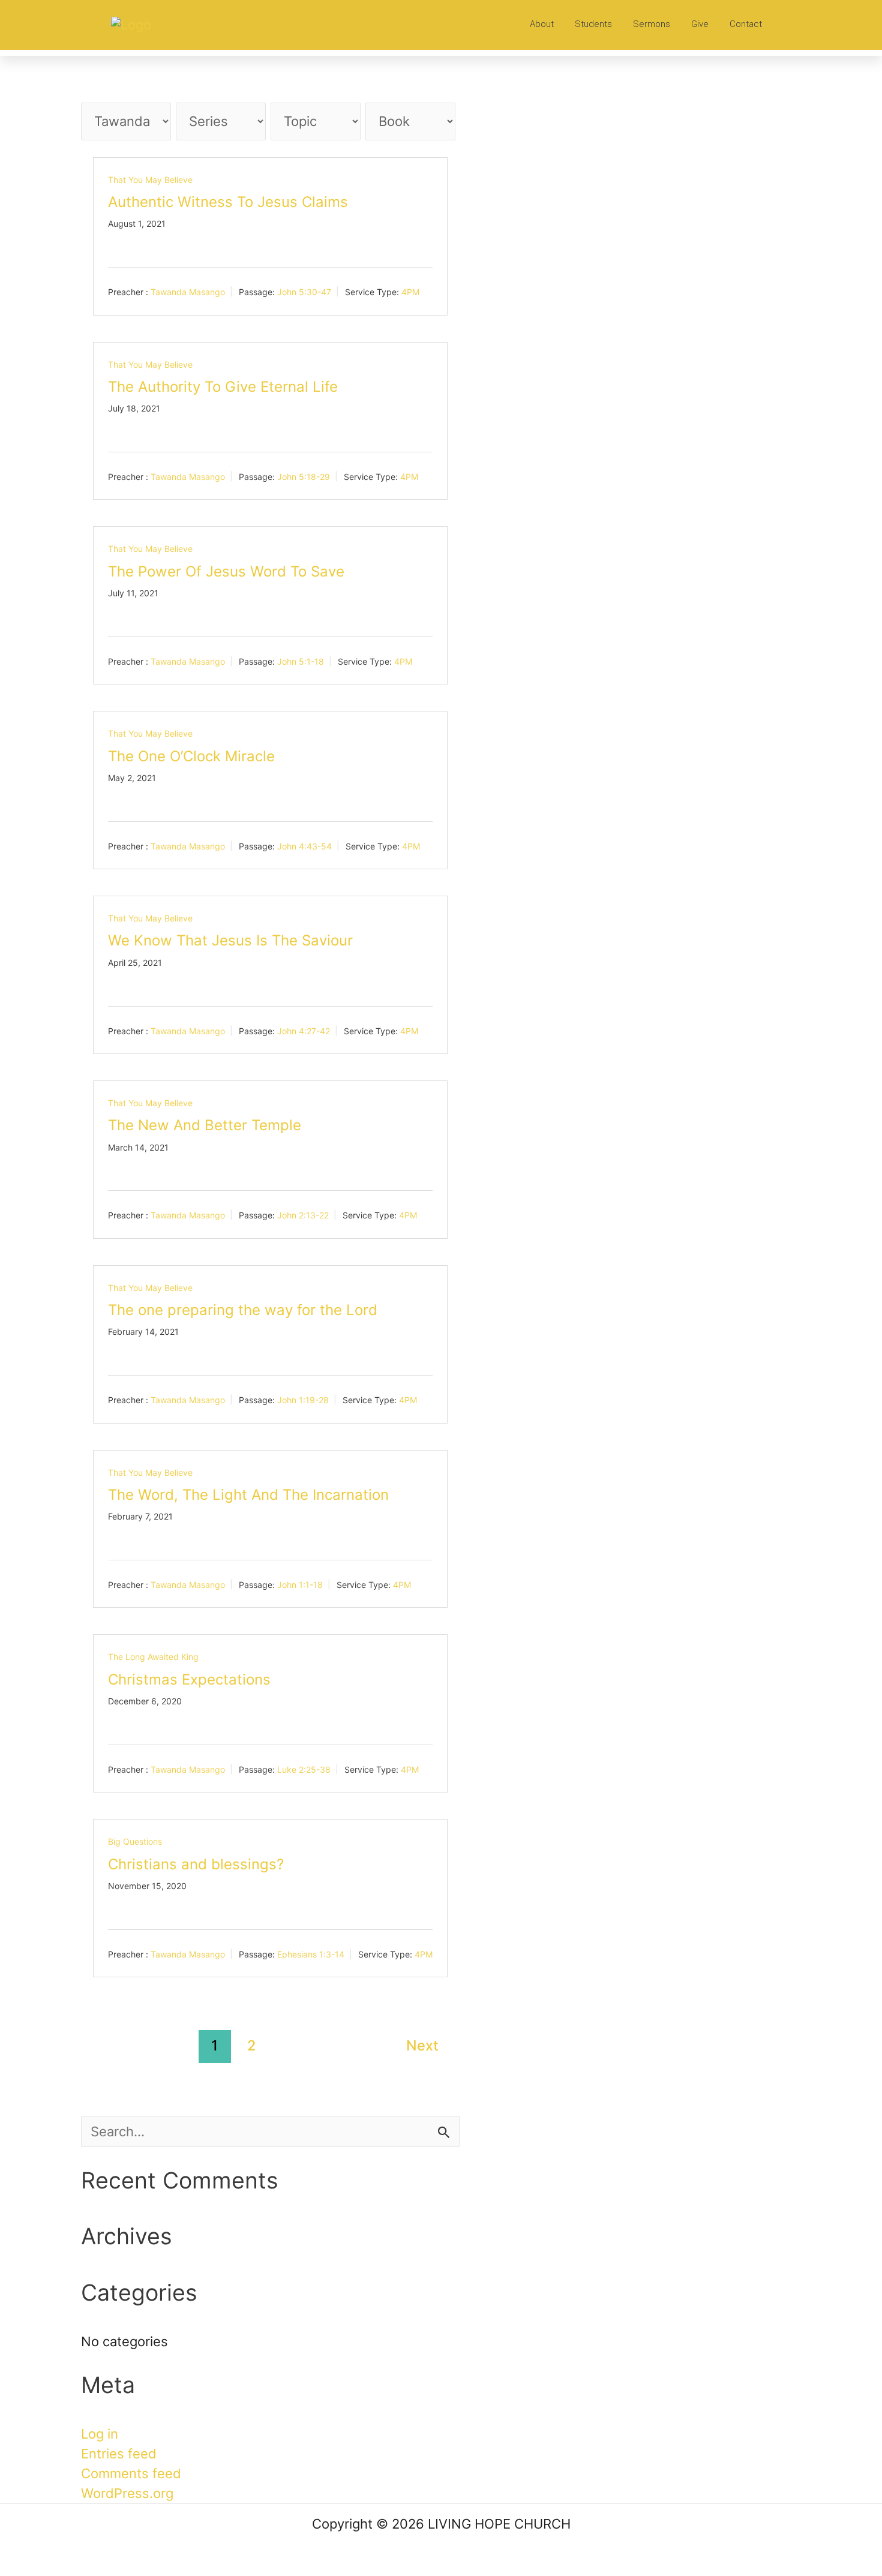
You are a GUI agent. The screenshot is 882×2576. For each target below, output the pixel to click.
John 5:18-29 (304, 477)
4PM (410, 292)
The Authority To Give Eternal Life (223, 387)
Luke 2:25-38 (304, 1769)
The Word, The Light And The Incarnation (248, 1495)
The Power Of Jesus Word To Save (226, 571)
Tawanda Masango (188, 292)
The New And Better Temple (205, 1125)
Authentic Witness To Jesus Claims (228, 202)
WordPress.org (127, 2493)
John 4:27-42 (304, 1030)
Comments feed (131, 2473)
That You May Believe (150, 180)
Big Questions (135, 1841)
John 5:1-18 (301, 661)
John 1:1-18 (300, 1585)
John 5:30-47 (304, 292)
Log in (100, 2434)
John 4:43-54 (304, 846)
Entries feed (119, 2454)
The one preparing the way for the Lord (243, 1310)
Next (422, 2045)
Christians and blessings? (196, 1864)
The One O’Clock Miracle (191, 756)
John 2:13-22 (303, 1215)
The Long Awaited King (153, 1657)
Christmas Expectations (189, 1679)
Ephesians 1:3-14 (311, 1954)
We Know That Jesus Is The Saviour (230, 940)
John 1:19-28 (303, 1400)
